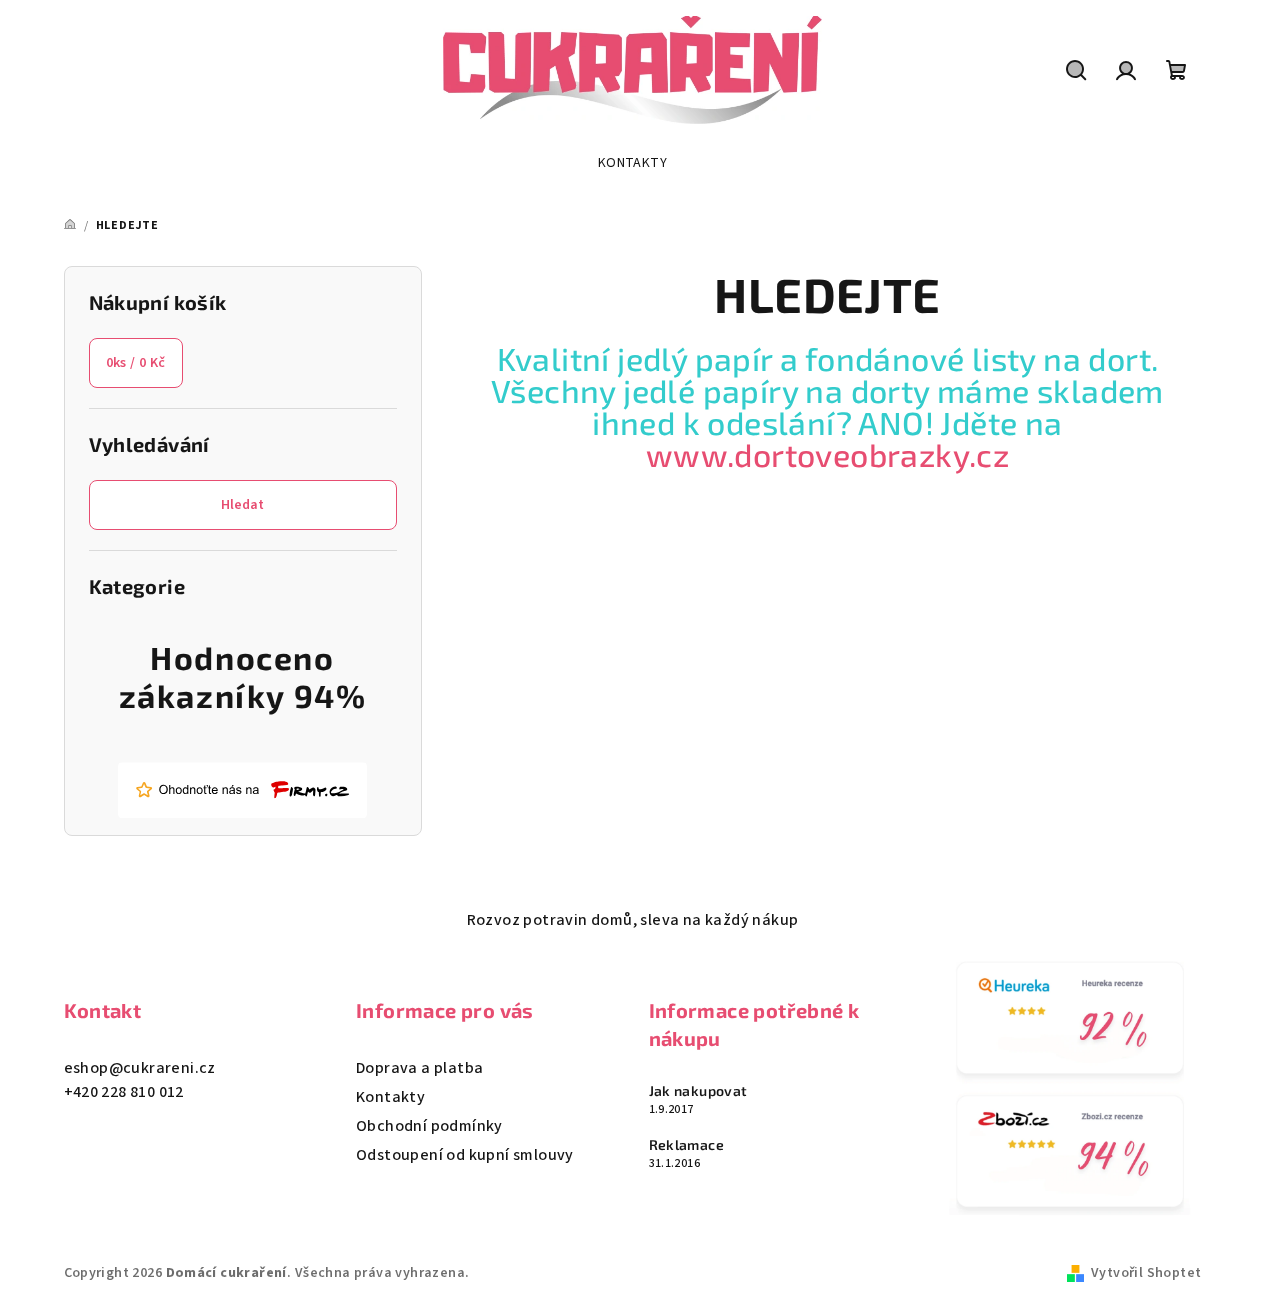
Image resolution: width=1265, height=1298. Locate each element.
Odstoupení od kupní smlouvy (465, 1155)
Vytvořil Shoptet (1146, 1273)
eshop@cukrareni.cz (140, 1068)
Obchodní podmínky (429, 1126)
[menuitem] (632, 163)
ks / (136, 363)
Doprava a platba (419, 1068)
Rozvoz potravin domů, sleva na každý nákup (633, 920)
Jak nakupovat (698, 1091)
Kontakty (390, 1097)
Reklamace (687, 1145)
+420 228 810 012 (124, 1092)
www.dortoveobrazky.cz (827, 454)
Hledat (242, 505)
